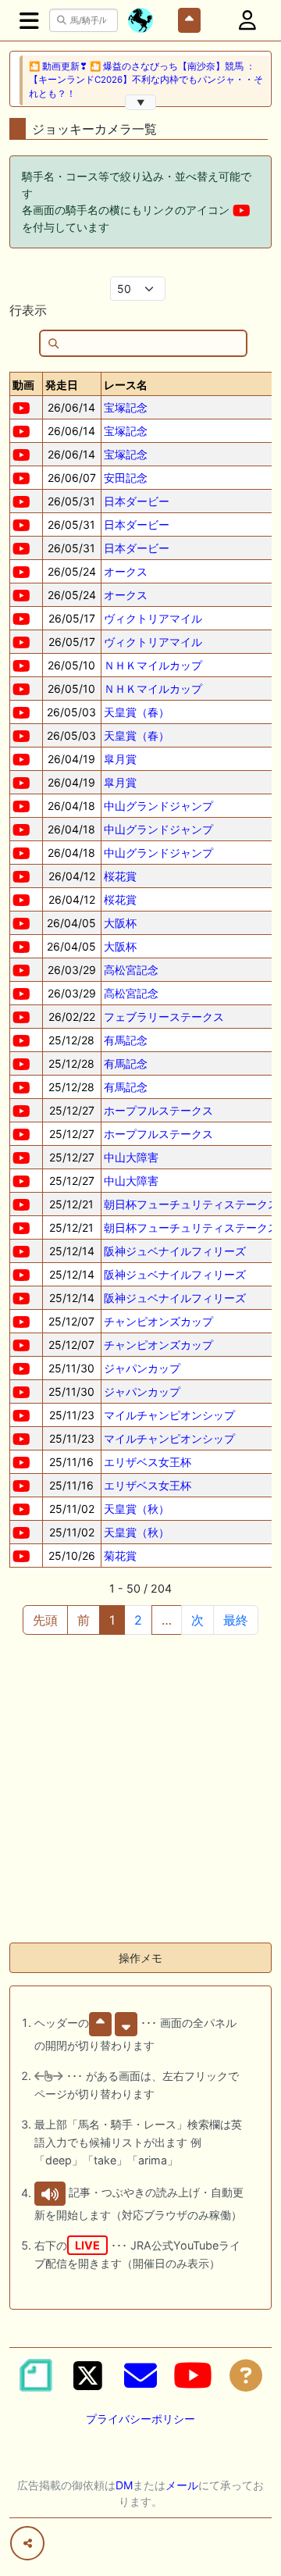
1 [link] (112, 1620)
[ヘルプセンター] (246, 2375)
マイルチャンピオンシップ (169, 1415)
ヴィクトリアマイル (153, 618)
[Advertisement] (140, 1789)
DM (124, 2485)
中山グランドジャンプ (158, 806)
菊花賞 (120, 1556)
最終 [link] (236, 1620)
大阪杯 (120, 923)
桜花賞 (120, 876)
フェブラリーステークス (164, 1017)
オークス (126, 571)
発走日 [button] (62, 385)
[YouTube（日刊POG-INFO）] (193, 2375)
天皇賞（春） (137, 712)
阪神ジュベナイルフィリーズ (175, 1251)
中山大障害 (131, 1157)
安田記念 (126, 478)
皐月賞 (120, 759)
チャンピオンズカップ (158, 1321)
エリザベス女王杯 (148, 1462)
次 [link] (197, 1620)
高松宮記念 (131, 970)
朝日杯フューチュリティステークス (191, 1204)
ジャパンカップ (142, 1368)
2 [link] (138, 1620)
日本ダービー (137, 501)
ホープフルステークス (158, 1110)
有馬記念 (126, 1040)
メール (182, 2485)
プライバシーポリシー (140, 2419)
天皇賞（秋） (137, 1509)
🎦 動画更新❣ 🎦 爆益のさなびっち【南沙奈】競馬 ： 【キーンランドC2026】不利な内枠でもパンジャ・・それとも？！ (146, 80)
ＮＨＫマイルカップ (153, 665)
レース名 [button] (126, 385)
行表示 (28, 310)
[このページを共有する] (27, 2543)
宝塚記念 (126, 407)
